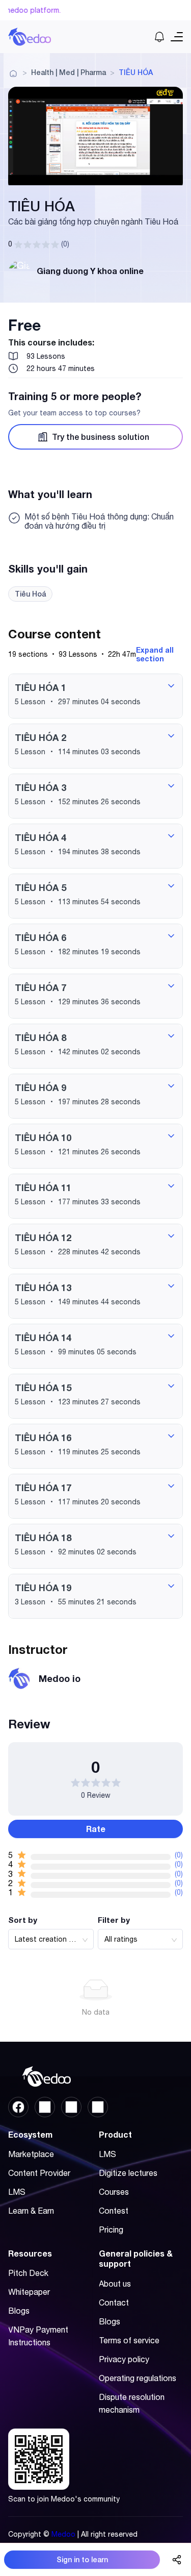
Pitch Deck (28, 2273)
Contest (114, 2211)
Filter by (114, 1920)
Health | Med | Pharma (69, 72)
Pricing (111, 2230)
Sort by (23, 1920)
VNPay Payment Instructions (38, 2336)
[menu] (50, 2186)
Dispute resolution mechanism (132, 2403)
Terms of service (129, 2340)
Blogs (19, 2311)
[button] (95, 696)
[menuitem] (48, 2154)
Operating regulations (138, 2378)
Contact (114, 2302)
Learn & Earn (31, 2211)
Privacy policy (124, 2359)
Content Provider (39, 2173)
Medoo (63, 2534)
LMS (17, 2192)
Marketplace (31, 2154)
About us (115, 2284)
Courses (114, 2192)
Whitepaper (29, 2292)
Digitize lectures (128, 2173)
